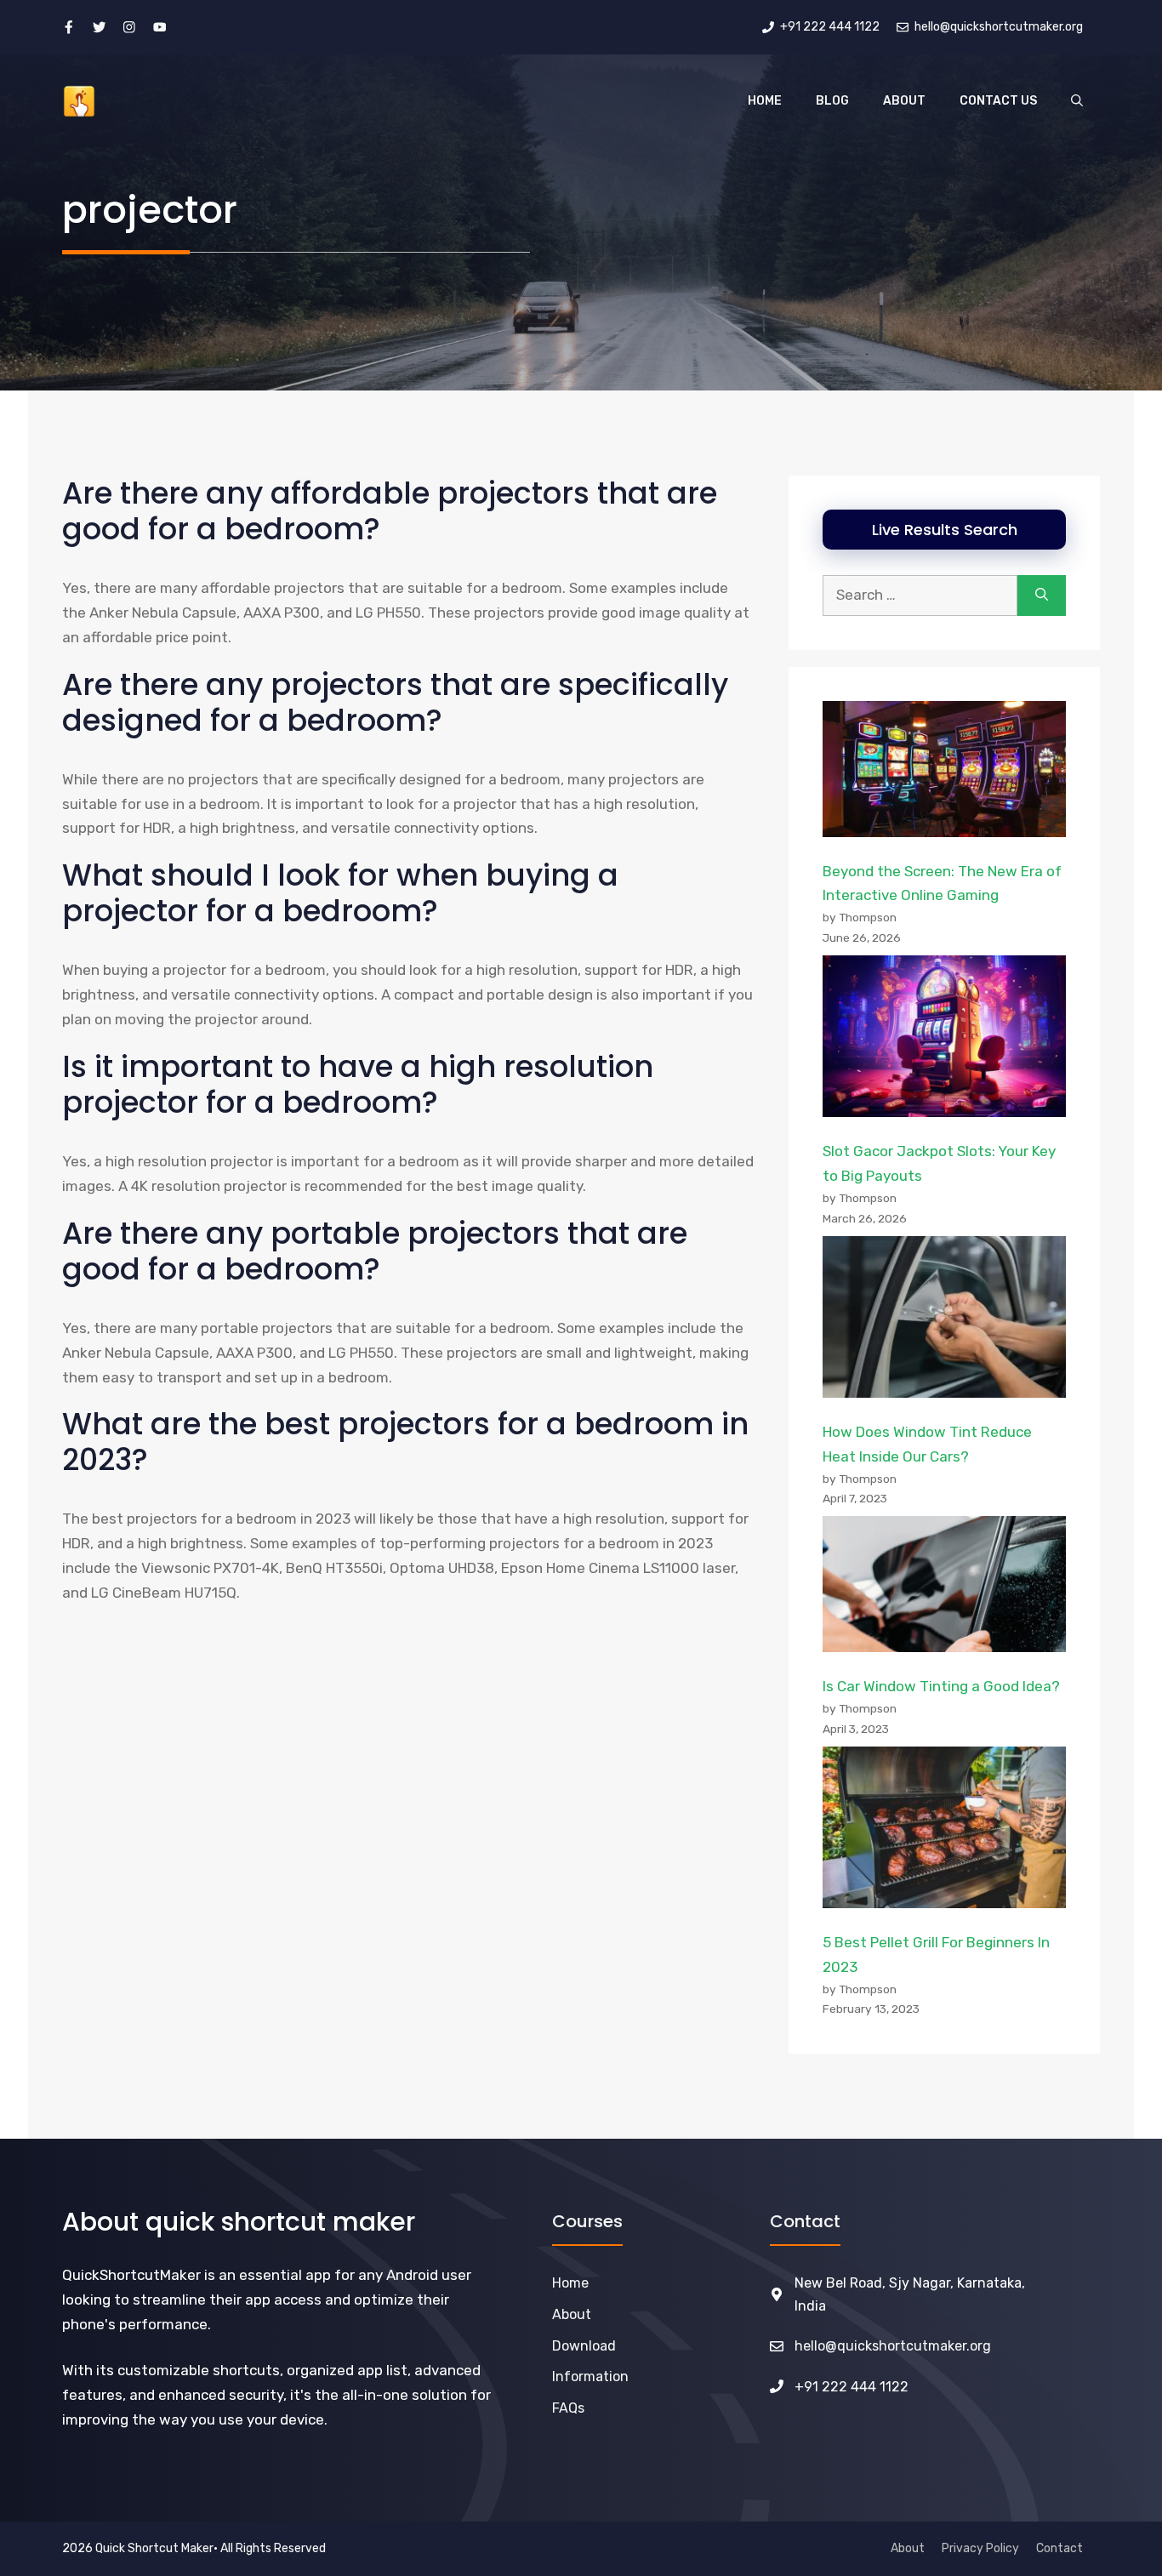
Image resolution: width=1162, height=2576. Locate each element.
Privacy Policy (980, 2548)
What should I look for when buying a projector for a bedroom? (340, 893)
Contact (1059, 2548)
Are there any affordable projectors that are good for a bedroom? (390, 511)
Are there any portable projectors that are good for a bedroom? (375, 1251)
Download (584, 2346)
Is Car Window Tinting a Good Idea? (941, 1686)
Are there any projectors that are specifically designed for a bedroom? (395, 702)
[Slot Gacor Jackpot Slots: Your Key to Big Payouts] (944, 1040)
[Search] (1042, 596)
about (572, 2314)
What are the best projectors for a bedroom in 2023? (405, 1442)
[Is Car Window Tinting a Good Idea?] (944, 1588)
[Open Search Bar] (1077, 101)
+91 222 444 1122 (852, 2387)
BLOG (832, 101)
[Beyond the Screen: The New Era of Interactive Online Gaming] (944, 773)
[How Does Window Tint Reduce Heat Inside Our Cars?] (944, 1321)
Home (765, 101)
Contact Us (998, 101)
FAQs (568, 2408)
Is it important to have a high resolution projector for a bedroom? (358, 1084)
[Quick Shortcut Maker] (79, 101)
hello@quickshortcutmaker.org (893, 2346)
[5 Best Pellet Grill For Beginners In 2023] (944, 1832)
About (904, 101)
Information (590, 2377)
